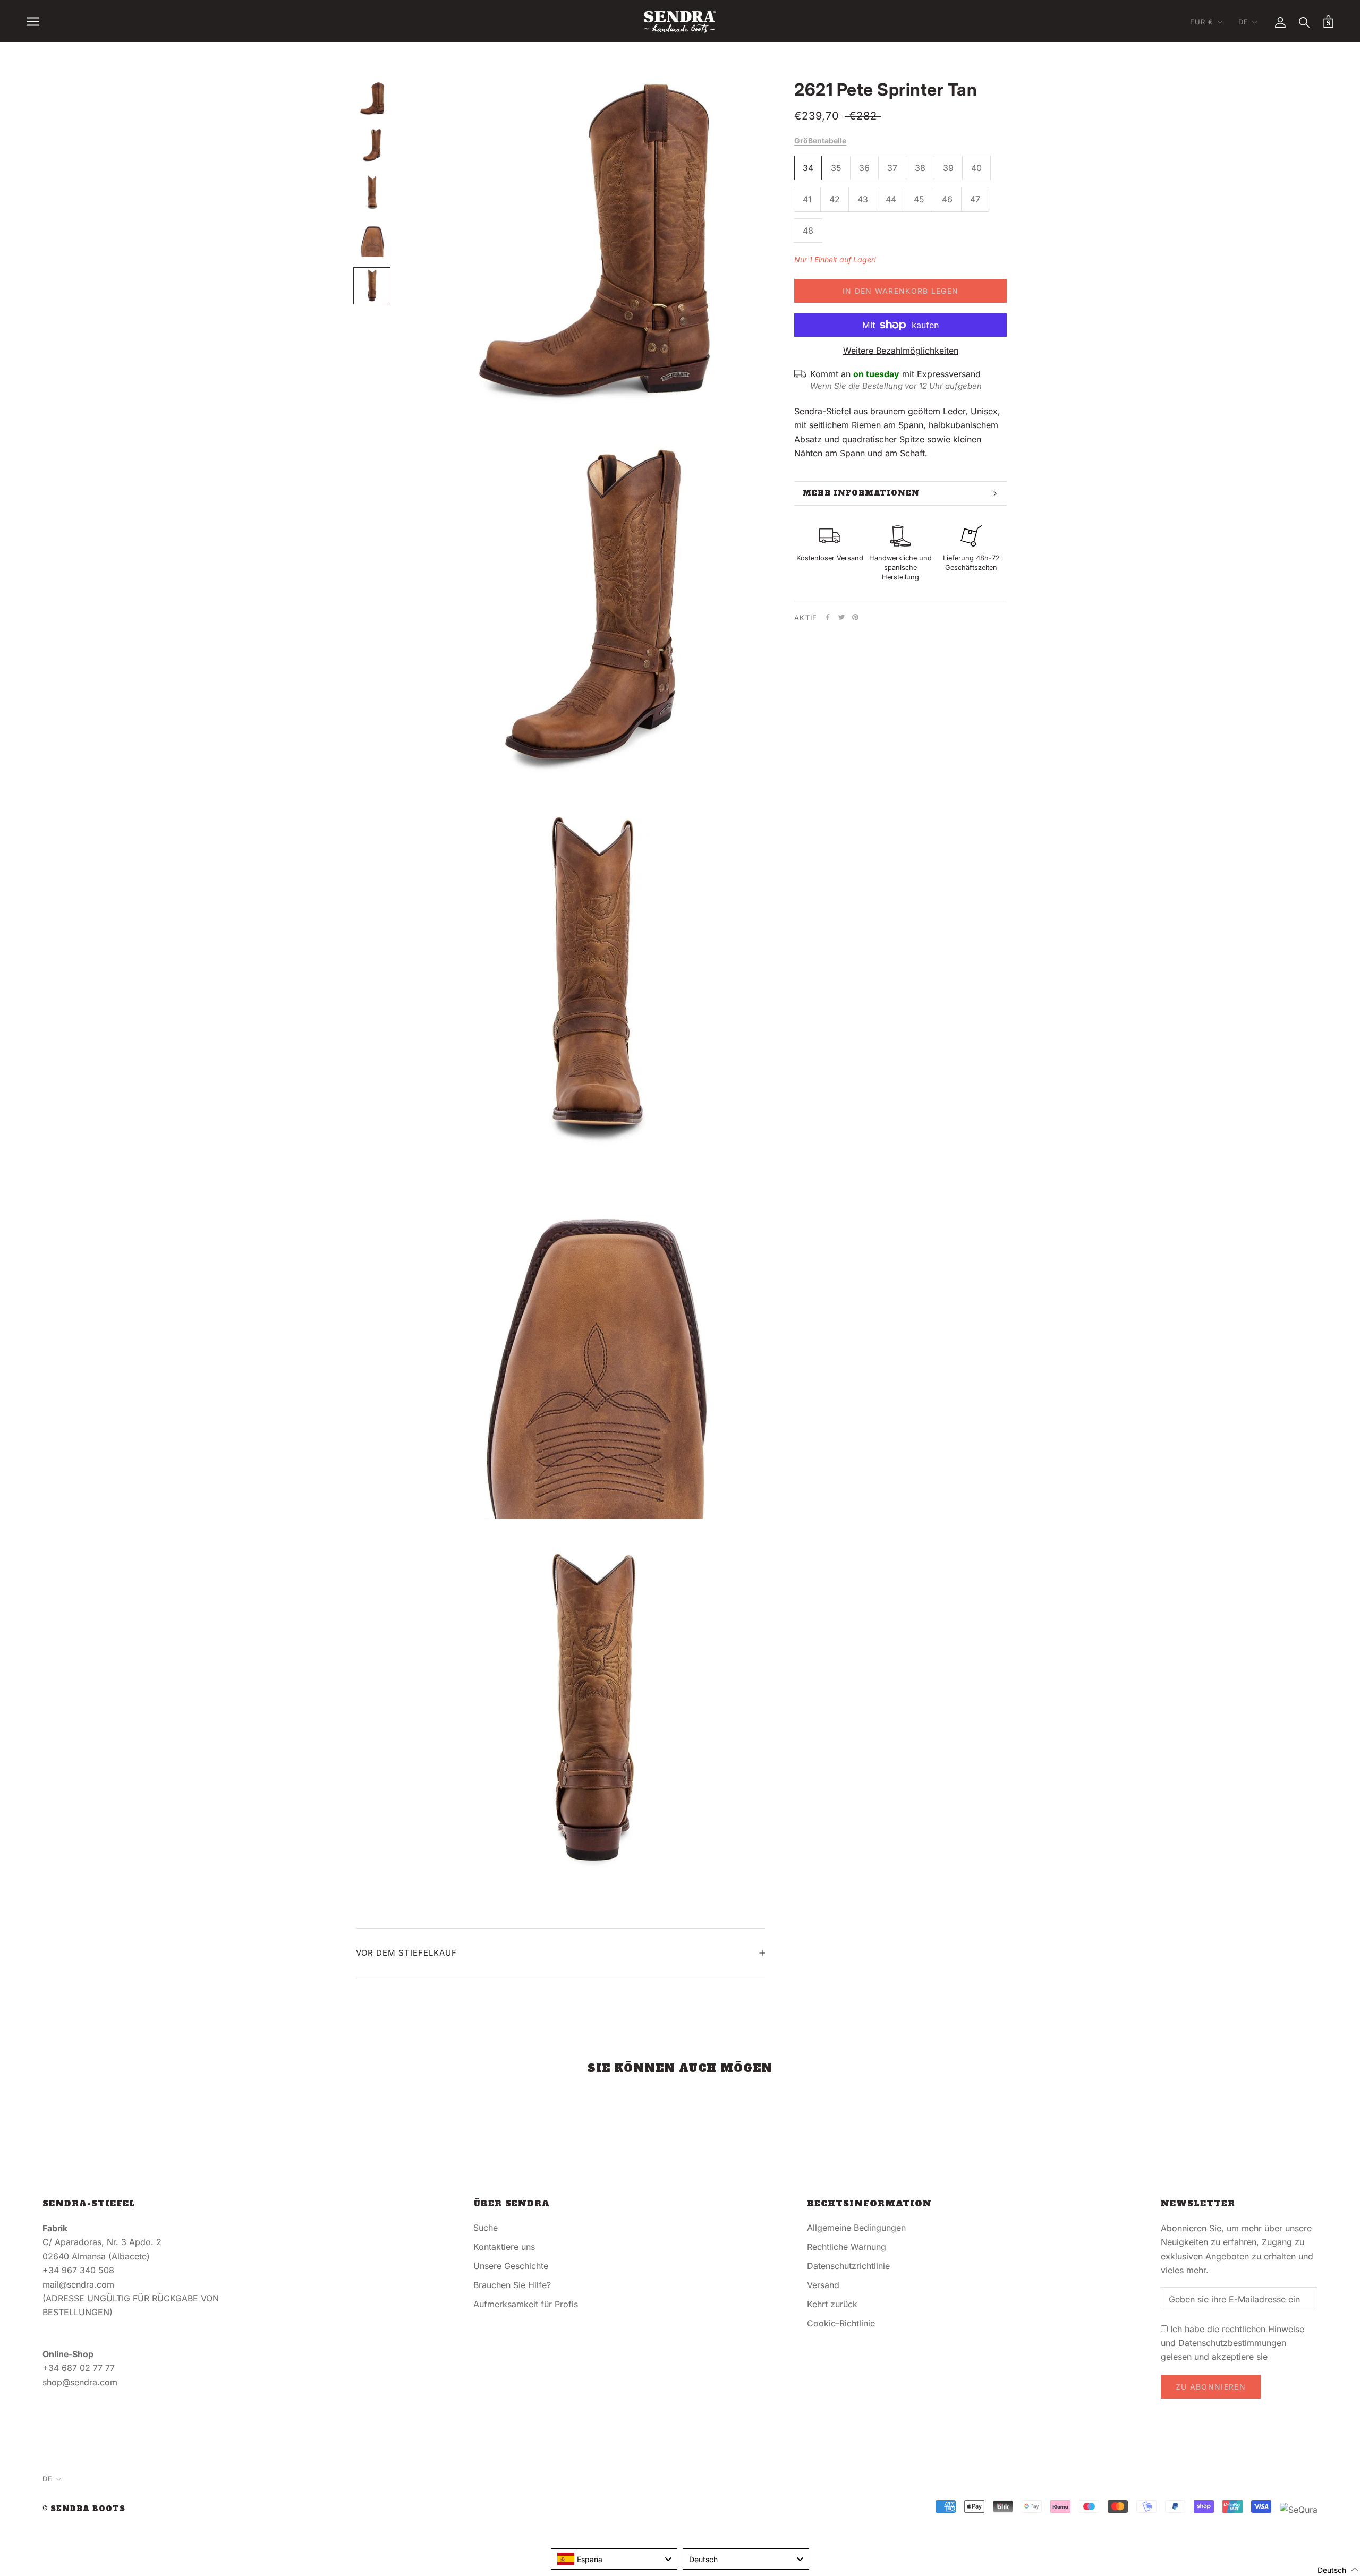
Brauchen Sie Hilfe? (512, 2285)
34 (808, 168)
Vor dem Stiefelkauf (406, 1953)
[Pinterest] (855, 617)
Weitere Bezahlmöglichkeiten (901, 351)
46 (947, 199)
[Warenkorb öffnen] (1328, 22)
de (1243, 22)
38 (920, 168)
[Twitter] (841, 617)
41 (807, 199)
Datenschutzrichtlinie (848, 2266)
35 (836, 168)
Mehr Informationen (861, 493)
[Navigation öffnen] (33, 21)
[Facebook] (828, 617)
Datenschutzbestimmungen (1232, 2343)
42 (835, 199)
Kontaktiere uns (504, 2247)
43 (863, 199)
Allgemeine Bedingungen (856, 2228)
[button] (1332, 2569)
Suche (486, 2228)
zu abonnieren (1211, 2387)
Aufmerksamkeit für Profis (526, 2304)
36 (864, 168)
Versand (823, 2285)
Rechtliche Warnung (847, 2247)
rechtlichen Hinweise (1263, 2329)
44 (891, 199)
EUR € (1202, 22)
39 (948, 168)
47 (975, 199)
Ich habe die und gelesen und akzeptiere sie (1232, 2343)
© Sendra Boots (84, 2509)
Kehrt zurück (832, 2304)
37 (892, 168)
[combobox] (614, 2559)
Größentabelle (820, 140)
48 (808, 231)
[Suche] (1304, 22)
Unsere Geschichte (511, 2266)
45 (919, 199)
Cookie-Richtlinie (841, 2323)
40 (976, 168)
